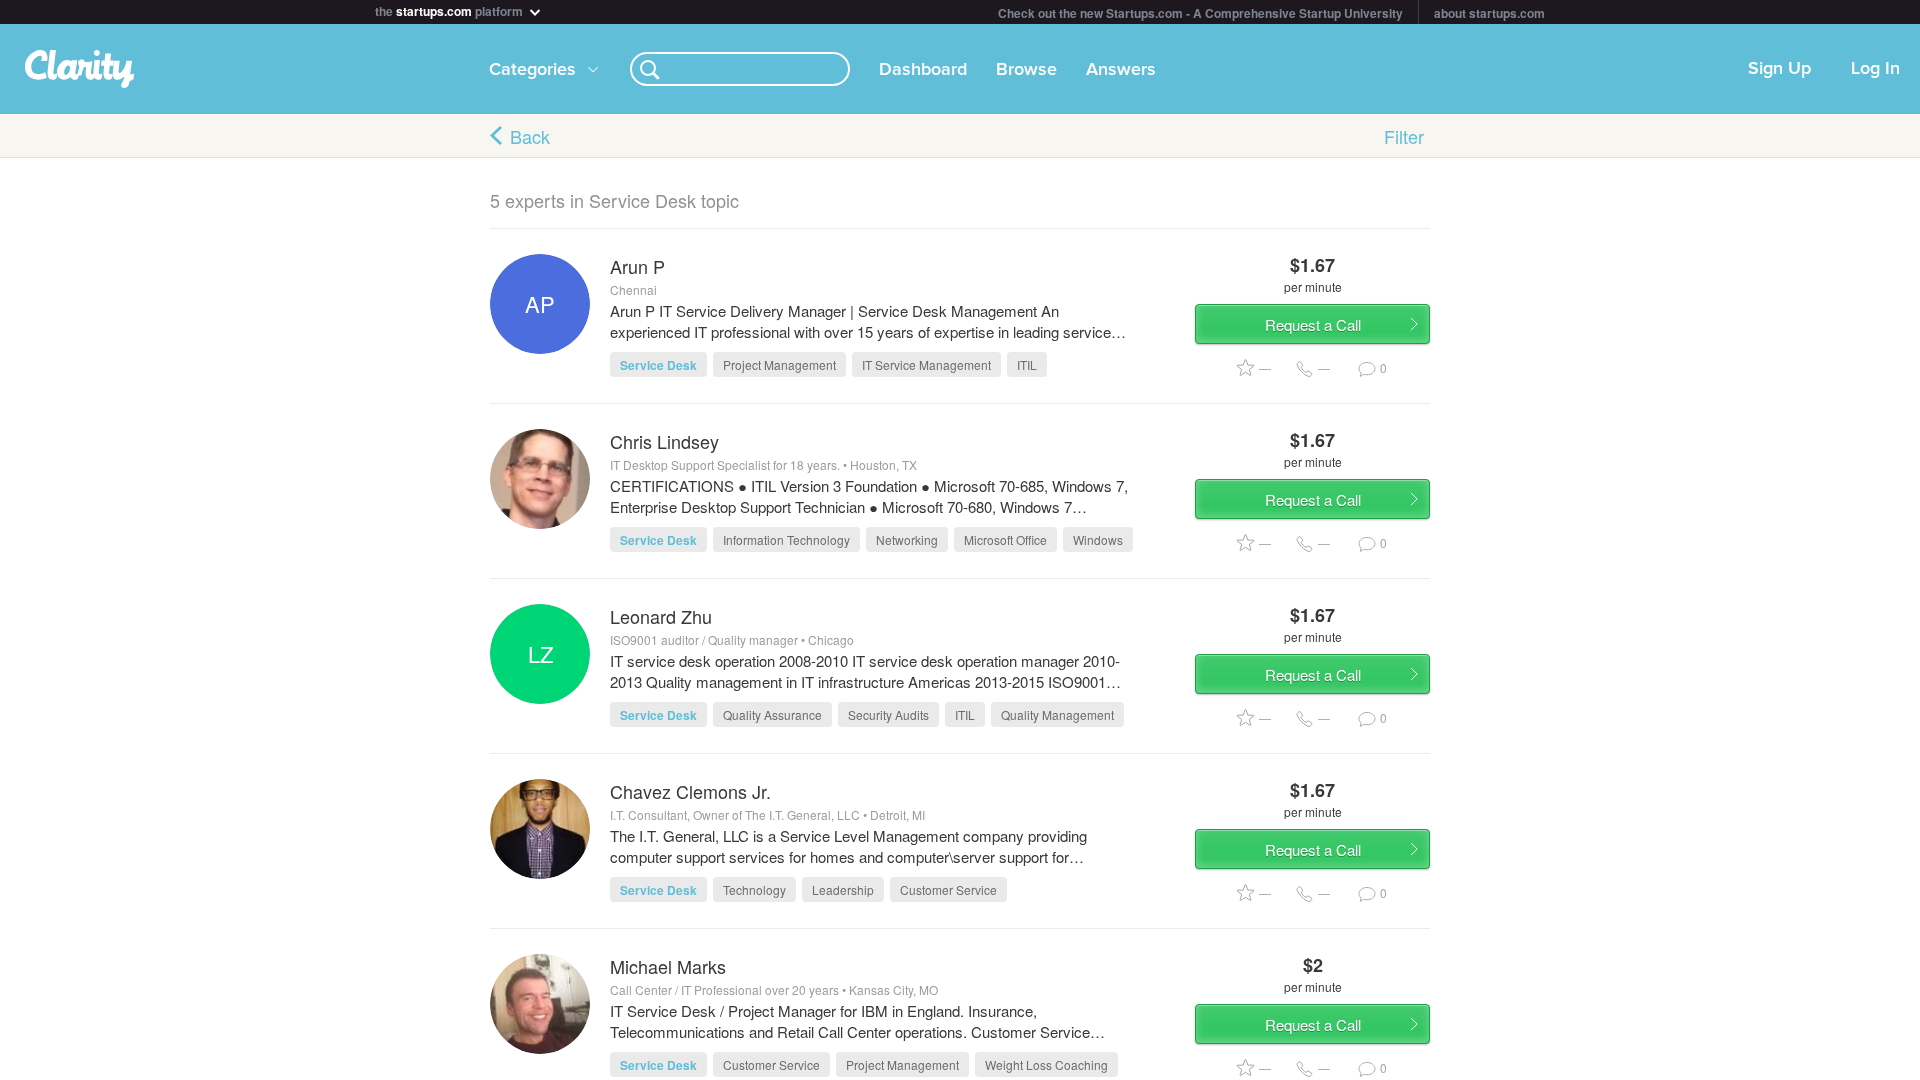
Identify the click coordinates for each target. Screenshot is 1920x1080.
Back (530, 136)
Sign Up (1779, 69)
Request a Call (1313, 324)
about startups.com (1489, 13)
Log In (1875, 69)
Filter (1404, 136)
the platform (450, 9)
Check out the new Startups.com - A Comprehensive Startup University (1200, 13)
